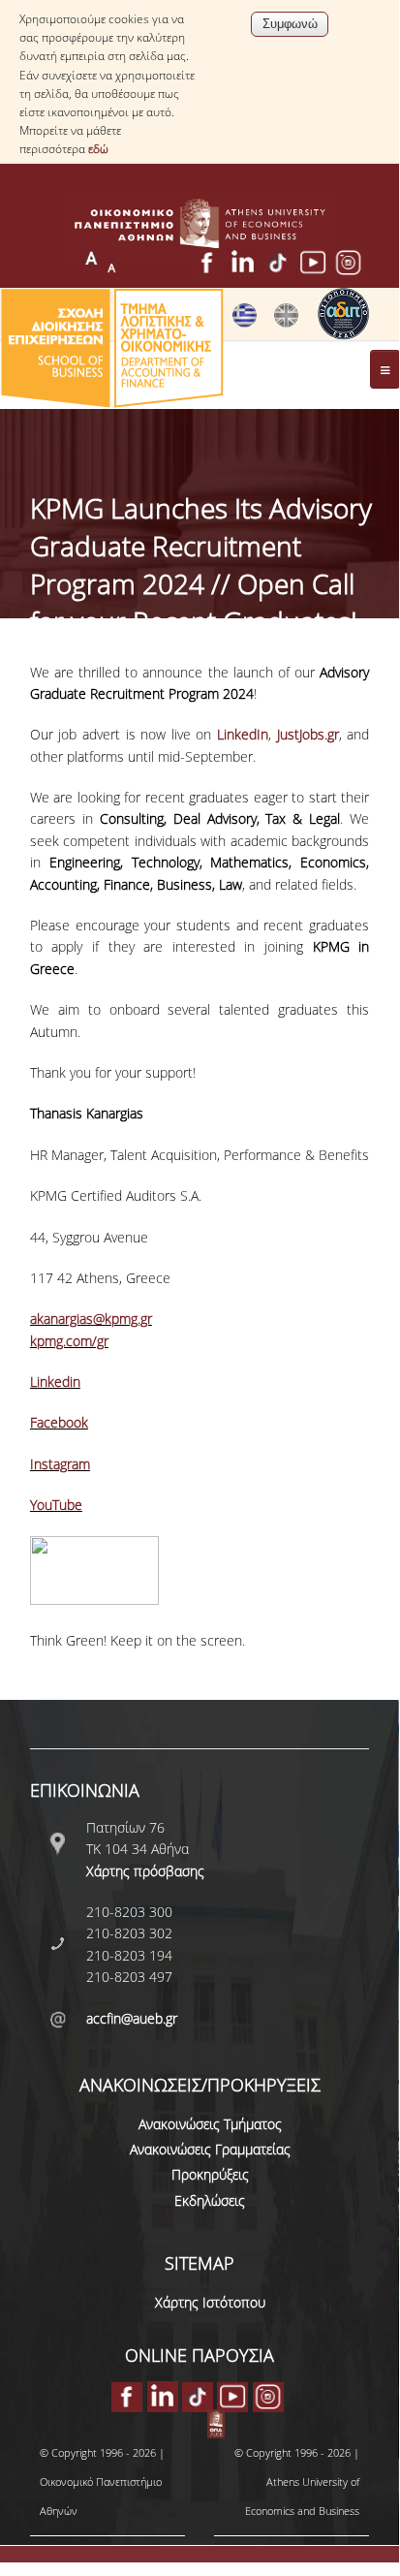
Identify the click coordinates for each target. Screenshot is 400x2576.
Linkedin (55, 1382)
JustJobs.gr (308, 734)
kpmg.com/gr (69, 1341)
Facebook (59, 1422)
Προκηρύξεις (210, 2174)
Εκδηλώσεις (210, 2200)
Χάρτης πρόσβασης (145, 1871)
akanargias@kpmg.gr (91, 1319)
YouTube (56, 1505)
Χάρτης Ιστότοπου (210, 2302)
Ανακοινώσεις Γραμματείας (210, 2149)
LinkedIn (243, 734)
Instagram (60, 1464)
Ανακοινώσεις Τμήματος (210, 2124)
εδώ (98, 149)
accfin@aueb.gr (132, 2018)
